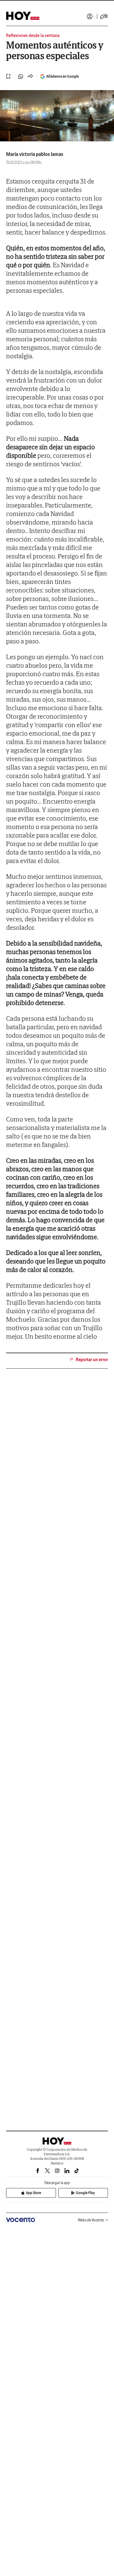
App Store (33, 2193)
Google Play (85, 2193)
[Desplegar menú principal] (104, 16)
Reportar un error (92, 1360)
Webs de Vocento (91, 2220)
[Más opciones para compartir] (30, 76)
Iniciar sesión (90, 16)
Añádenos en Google (62, 76)
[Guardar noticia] (9, 76)
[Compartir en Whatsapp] (21, 76)
